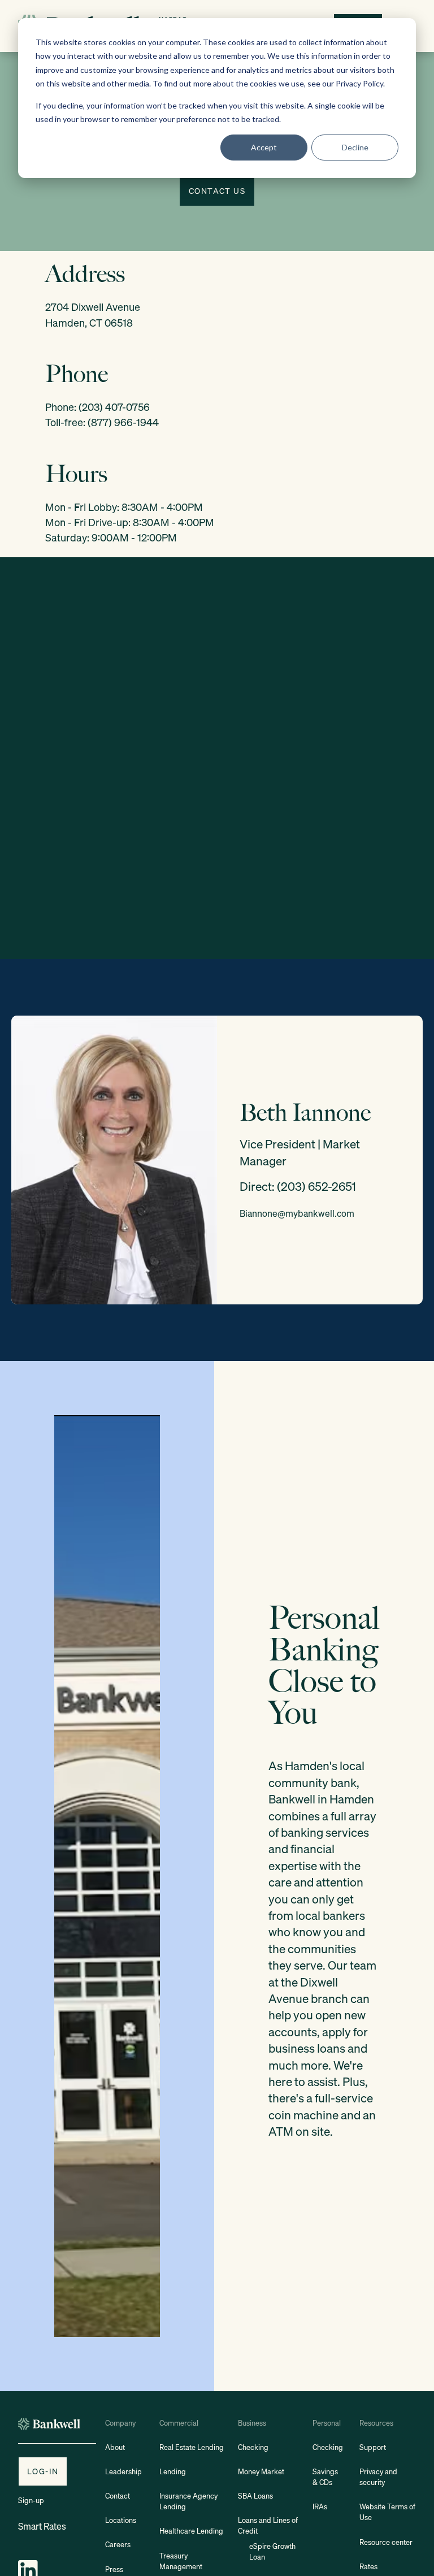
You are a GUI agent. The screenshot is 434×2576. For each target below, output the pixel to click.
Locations (121, 2520)
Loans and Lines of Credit (268, 2526)
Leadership (123, 2472)
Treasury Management (181, 2561)
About (115, 2447)
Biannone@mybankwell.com (297, 1213)
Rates (368, 2567)
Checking (253, 2447)
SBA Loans (255, 2496)
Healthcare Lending (191, 2531)
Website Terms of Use (387, 2512)
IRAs (320, 2507)
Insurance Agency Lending (188, 2501)
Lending (173, 2472)
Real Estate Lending (192, 2447)
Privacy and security (378, 2477)
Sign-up (31, 2501)
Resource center (386, 2542)
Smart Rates (42, 2526)
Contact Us (217, 191)
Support (373, 2447)
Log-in (43, 2471)
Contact (118, 2496)
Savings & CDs (325, 2477)
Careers (118, 2545)
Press (114, 2570)
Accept (264, 147)
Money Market (261, 2472)
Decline (355, 147)
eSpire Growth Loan (272, 2552)
